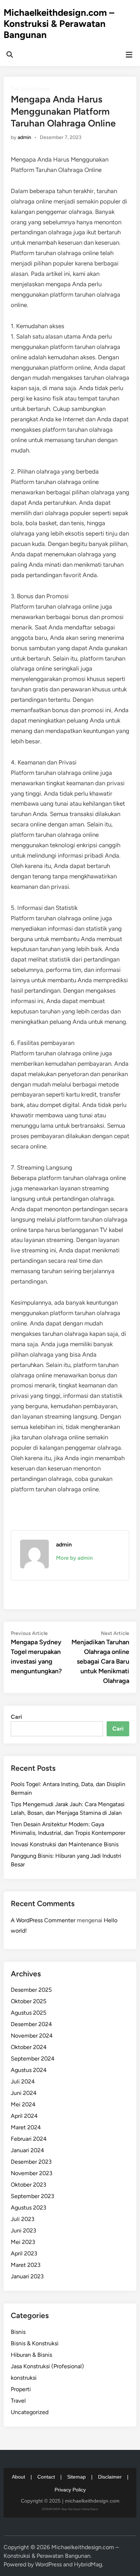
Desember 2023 (31, 2162)
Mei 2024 (23, 2104)
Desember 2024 (31, 2024)
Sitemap (76, 2477)
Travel (18, 2401)
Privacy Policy (70, 2490)
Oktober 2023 (29, 2185)
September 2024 (33, 2059)
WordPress (48, 2564)
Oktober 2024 (29, 2047)
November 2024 (32, 2036)
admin (24, 137)
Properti (21, 2389)
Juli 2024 (23, 2081)
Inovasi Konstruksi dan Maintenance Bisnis (65, 1844)
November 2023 (32, 2173)
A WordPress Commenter (43, 1920)
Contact (46, 2477)
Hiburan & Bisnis (31, 2355)
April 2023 (24, 2253)
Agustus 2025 (29, 2013)
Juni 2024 (24, 2093)
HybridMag (88, 2564)
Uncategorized (30, 2412)
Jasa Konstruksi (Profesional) (47, 2366)
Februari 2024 (29, 2139)
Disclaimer (110, 2477)
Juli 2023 (23, 2219)
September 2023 (32, 2196)
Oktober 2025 (29, 2001)
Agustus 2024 (29, 2070)
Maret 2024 (26, 2127)
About (18, 2477)
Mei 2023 (23, 2242)
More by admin (74, 1558)
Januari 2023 (27, 2276)
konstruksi (24, 2378)
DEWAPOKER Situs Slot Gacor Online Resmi (70, 2509)
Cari (16, 1717)
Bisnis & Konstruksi (35, 2343)
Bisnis (18, 2332)
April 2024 (24, 2116)
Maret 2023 (26, 2265)
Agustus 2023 (29, 2208)
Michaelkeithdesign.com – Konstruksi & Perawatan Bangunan (59, 24)
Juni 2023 (24, 2230)
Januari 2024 (27, 2150)
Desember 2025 (31, 1990)
